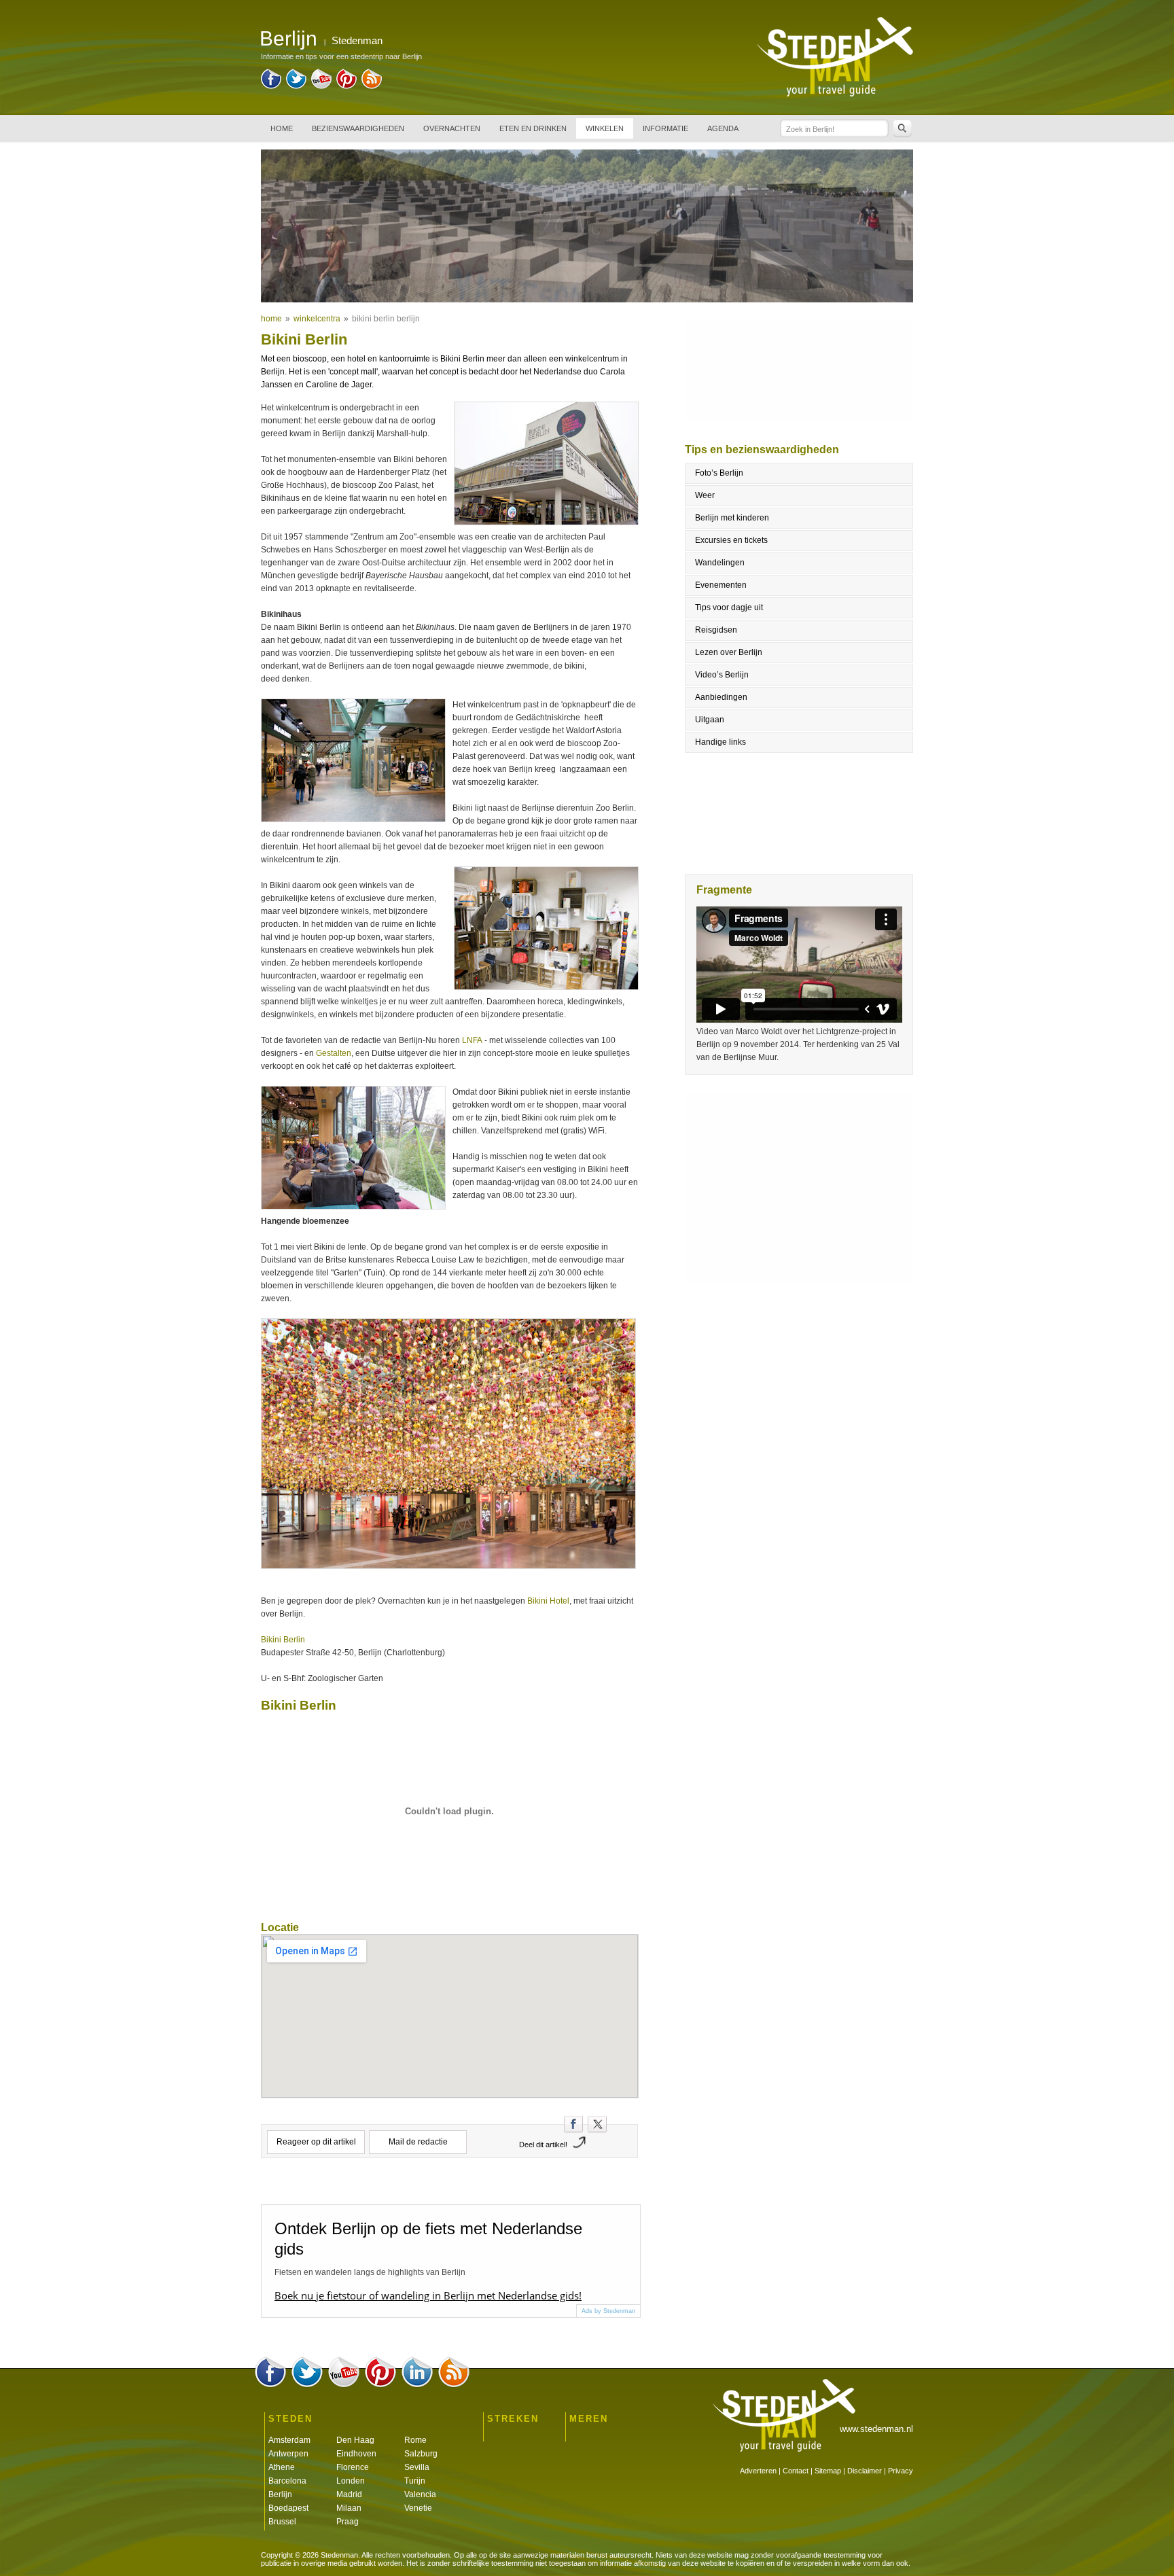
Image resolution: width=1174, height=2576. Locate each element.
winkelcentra (317, 319)
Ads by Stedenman (608, 2311)
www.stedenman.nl (876, 2429)
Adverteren (758, 2471)
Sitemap (828, 2471)
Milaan (349, 2508)
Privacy (901, 2471)
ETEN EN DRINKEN (533, 128)
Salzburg (421, 2454)
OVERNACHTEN (452, 128)
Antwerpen (288, 2454)
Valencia (420, 2494)
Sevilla (417, 2467)
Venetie (418, 2508)
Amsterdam (289, 2440)
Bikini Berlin (283, 1640)
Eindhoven (356, 2454)
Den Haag (355, 2440)
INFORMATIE (665, 128)
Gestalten (334, 1053)
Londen (351, 2481)
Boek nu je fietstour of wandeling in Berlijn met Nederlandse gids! (428, 2295)
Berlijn (280, 2494)
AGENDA (723, 128)
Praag (348, 2522)
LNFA (472, 1040)
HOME (282, 128)
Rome (415, 2440)
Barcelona (287, 2481)
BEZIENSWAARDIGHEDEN (358, 128)
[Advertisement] (800, 1188)
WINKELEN (605, 128)
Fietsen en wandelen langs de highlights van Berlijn (370, 2272)
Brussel (282, 2522)
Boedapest (288, 2508)
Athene (282, 2467)
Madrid (349, 2494)
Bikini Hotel (548, 1601)
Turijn (415, 2481)
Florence (353, 2467)
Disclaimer (865, 2471)
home (271, 319)
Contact (796, 2471)
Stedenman (357, 40)
